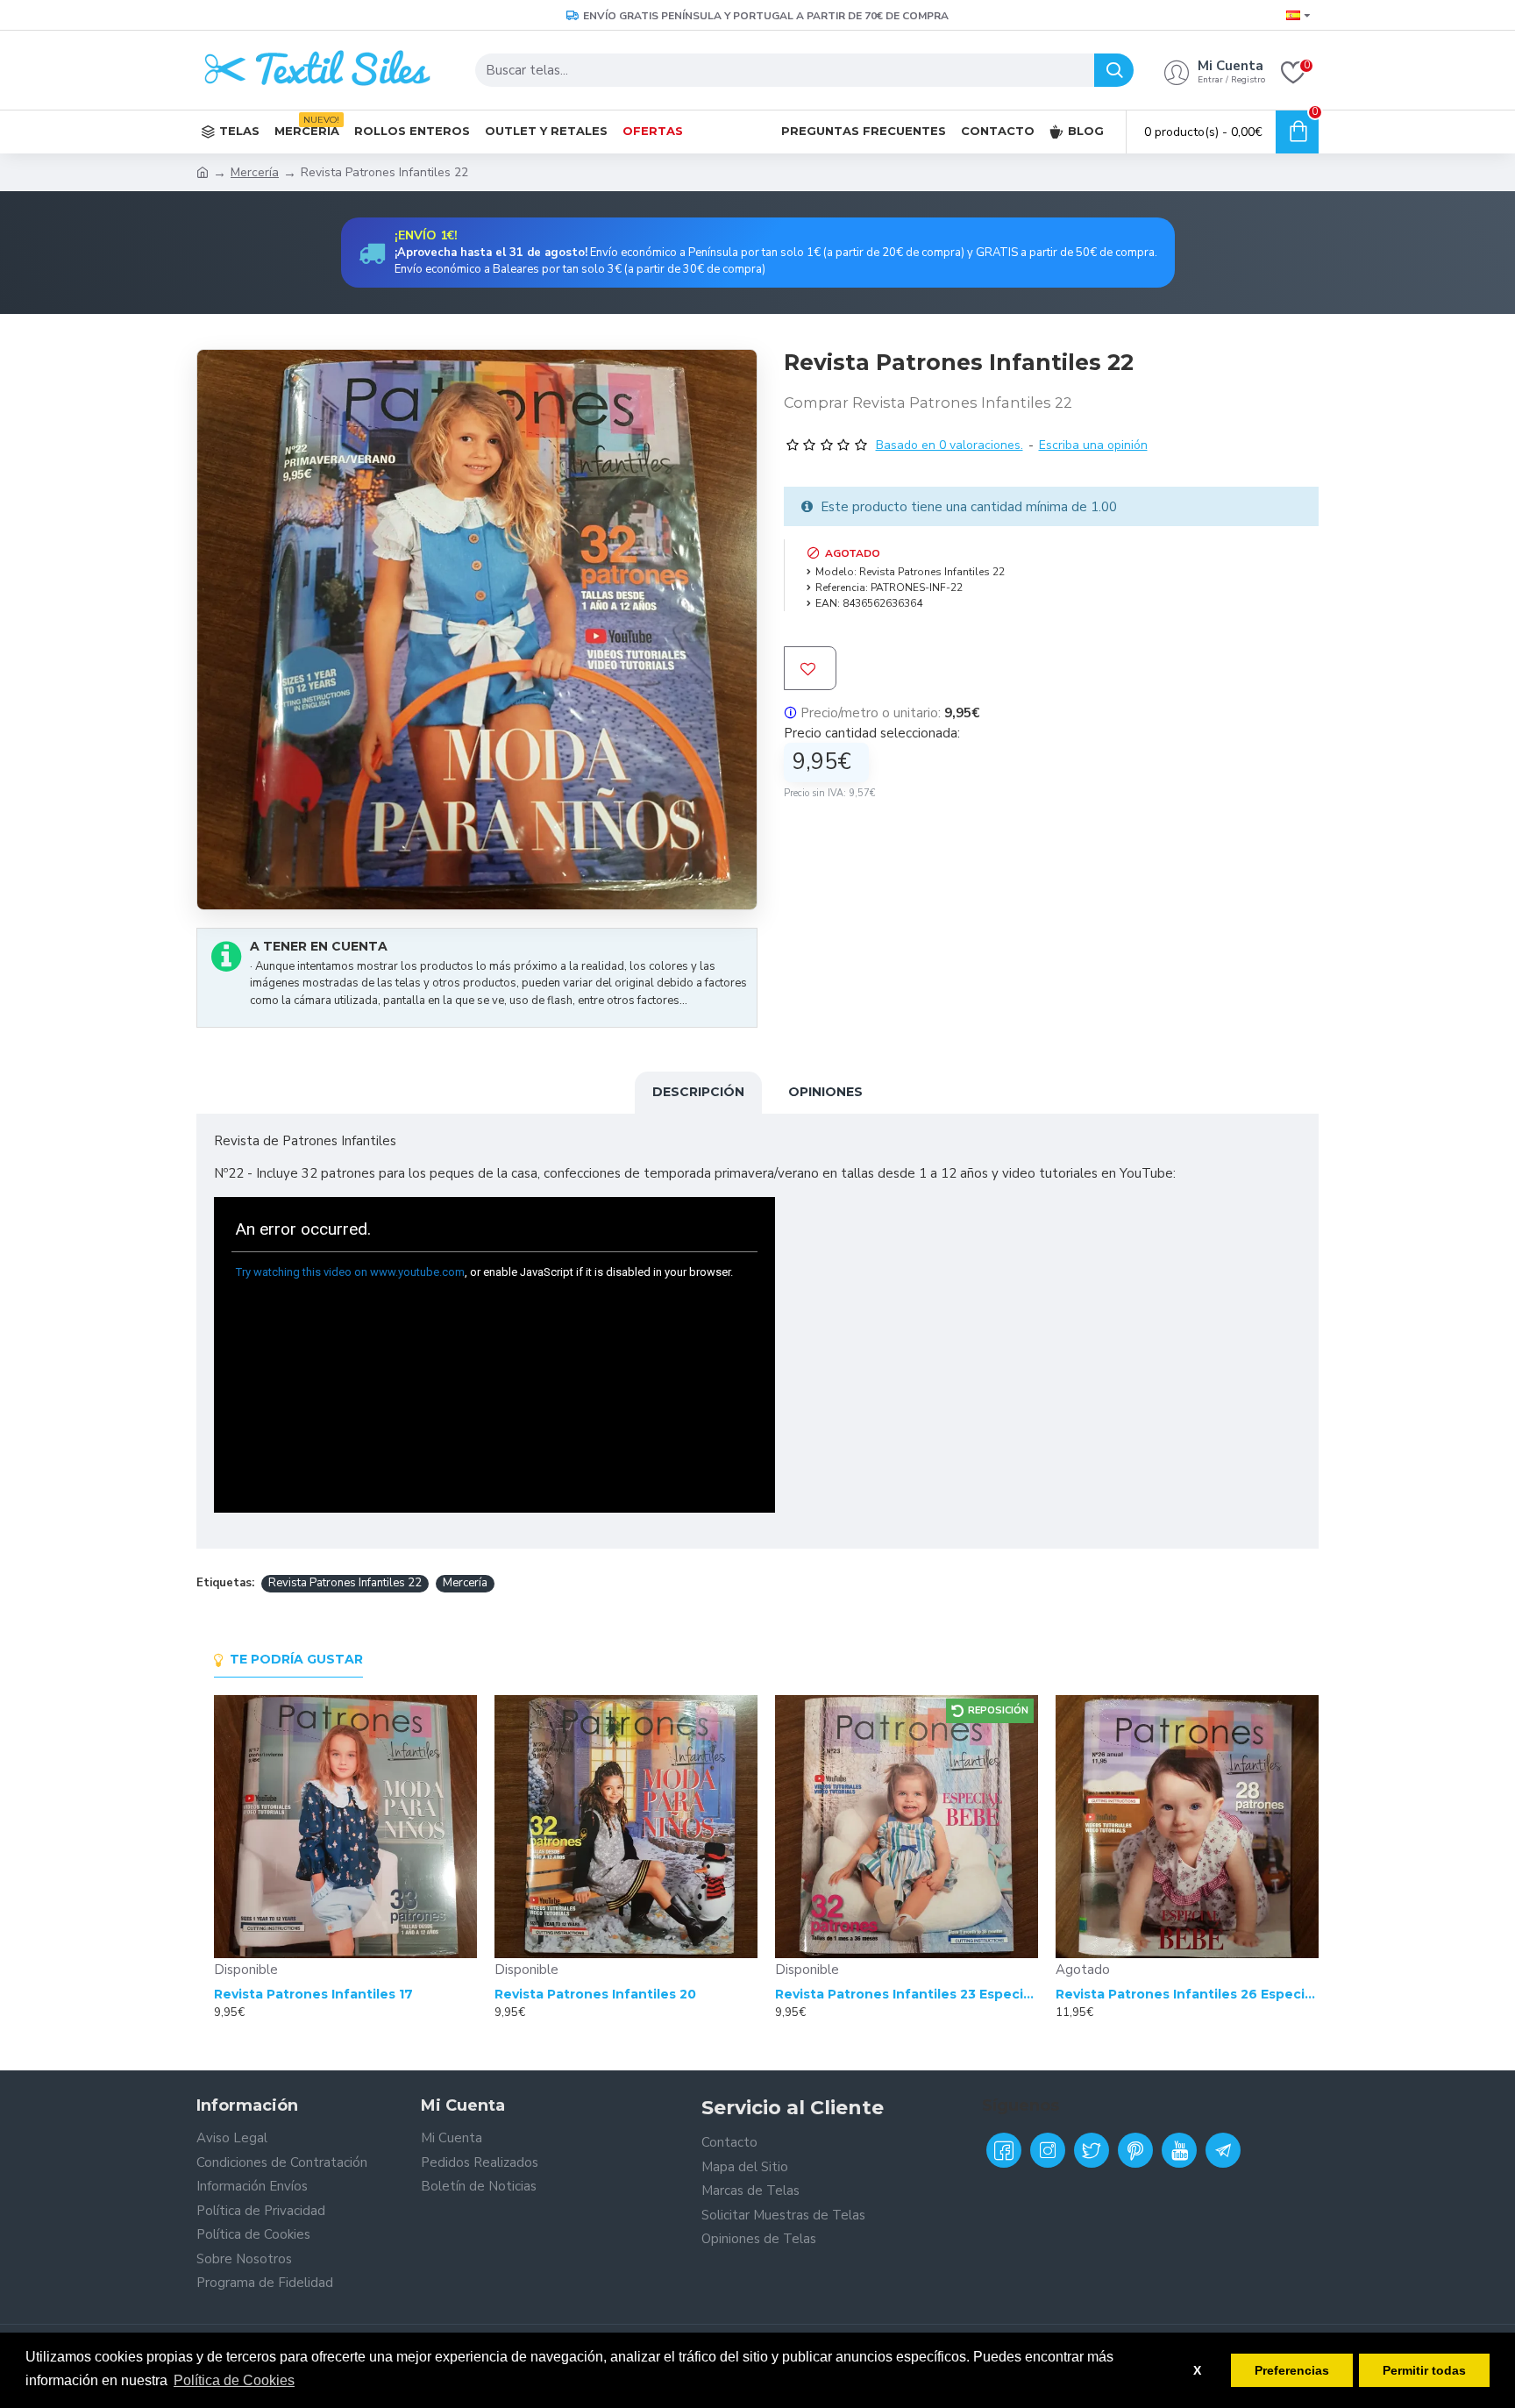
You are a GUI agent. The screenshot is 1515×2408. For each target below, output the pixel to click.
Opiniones (825, 1092)
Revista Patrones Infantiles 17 (313, 1994)
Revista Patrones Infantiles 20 (595, 1994)
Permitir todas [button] (1424, 2370)
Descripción (698, 1092)
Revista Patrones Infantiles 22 (345, 1583)
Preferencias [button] (1292, 2370)
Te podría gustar (296, 1660)
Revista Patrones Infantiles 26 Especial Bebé (1187, 1994)
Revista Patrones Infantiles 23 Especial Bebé (907, 1994)
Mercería (255, 172)
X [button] (1197, 2370)
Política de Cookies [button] (234, 2380)
